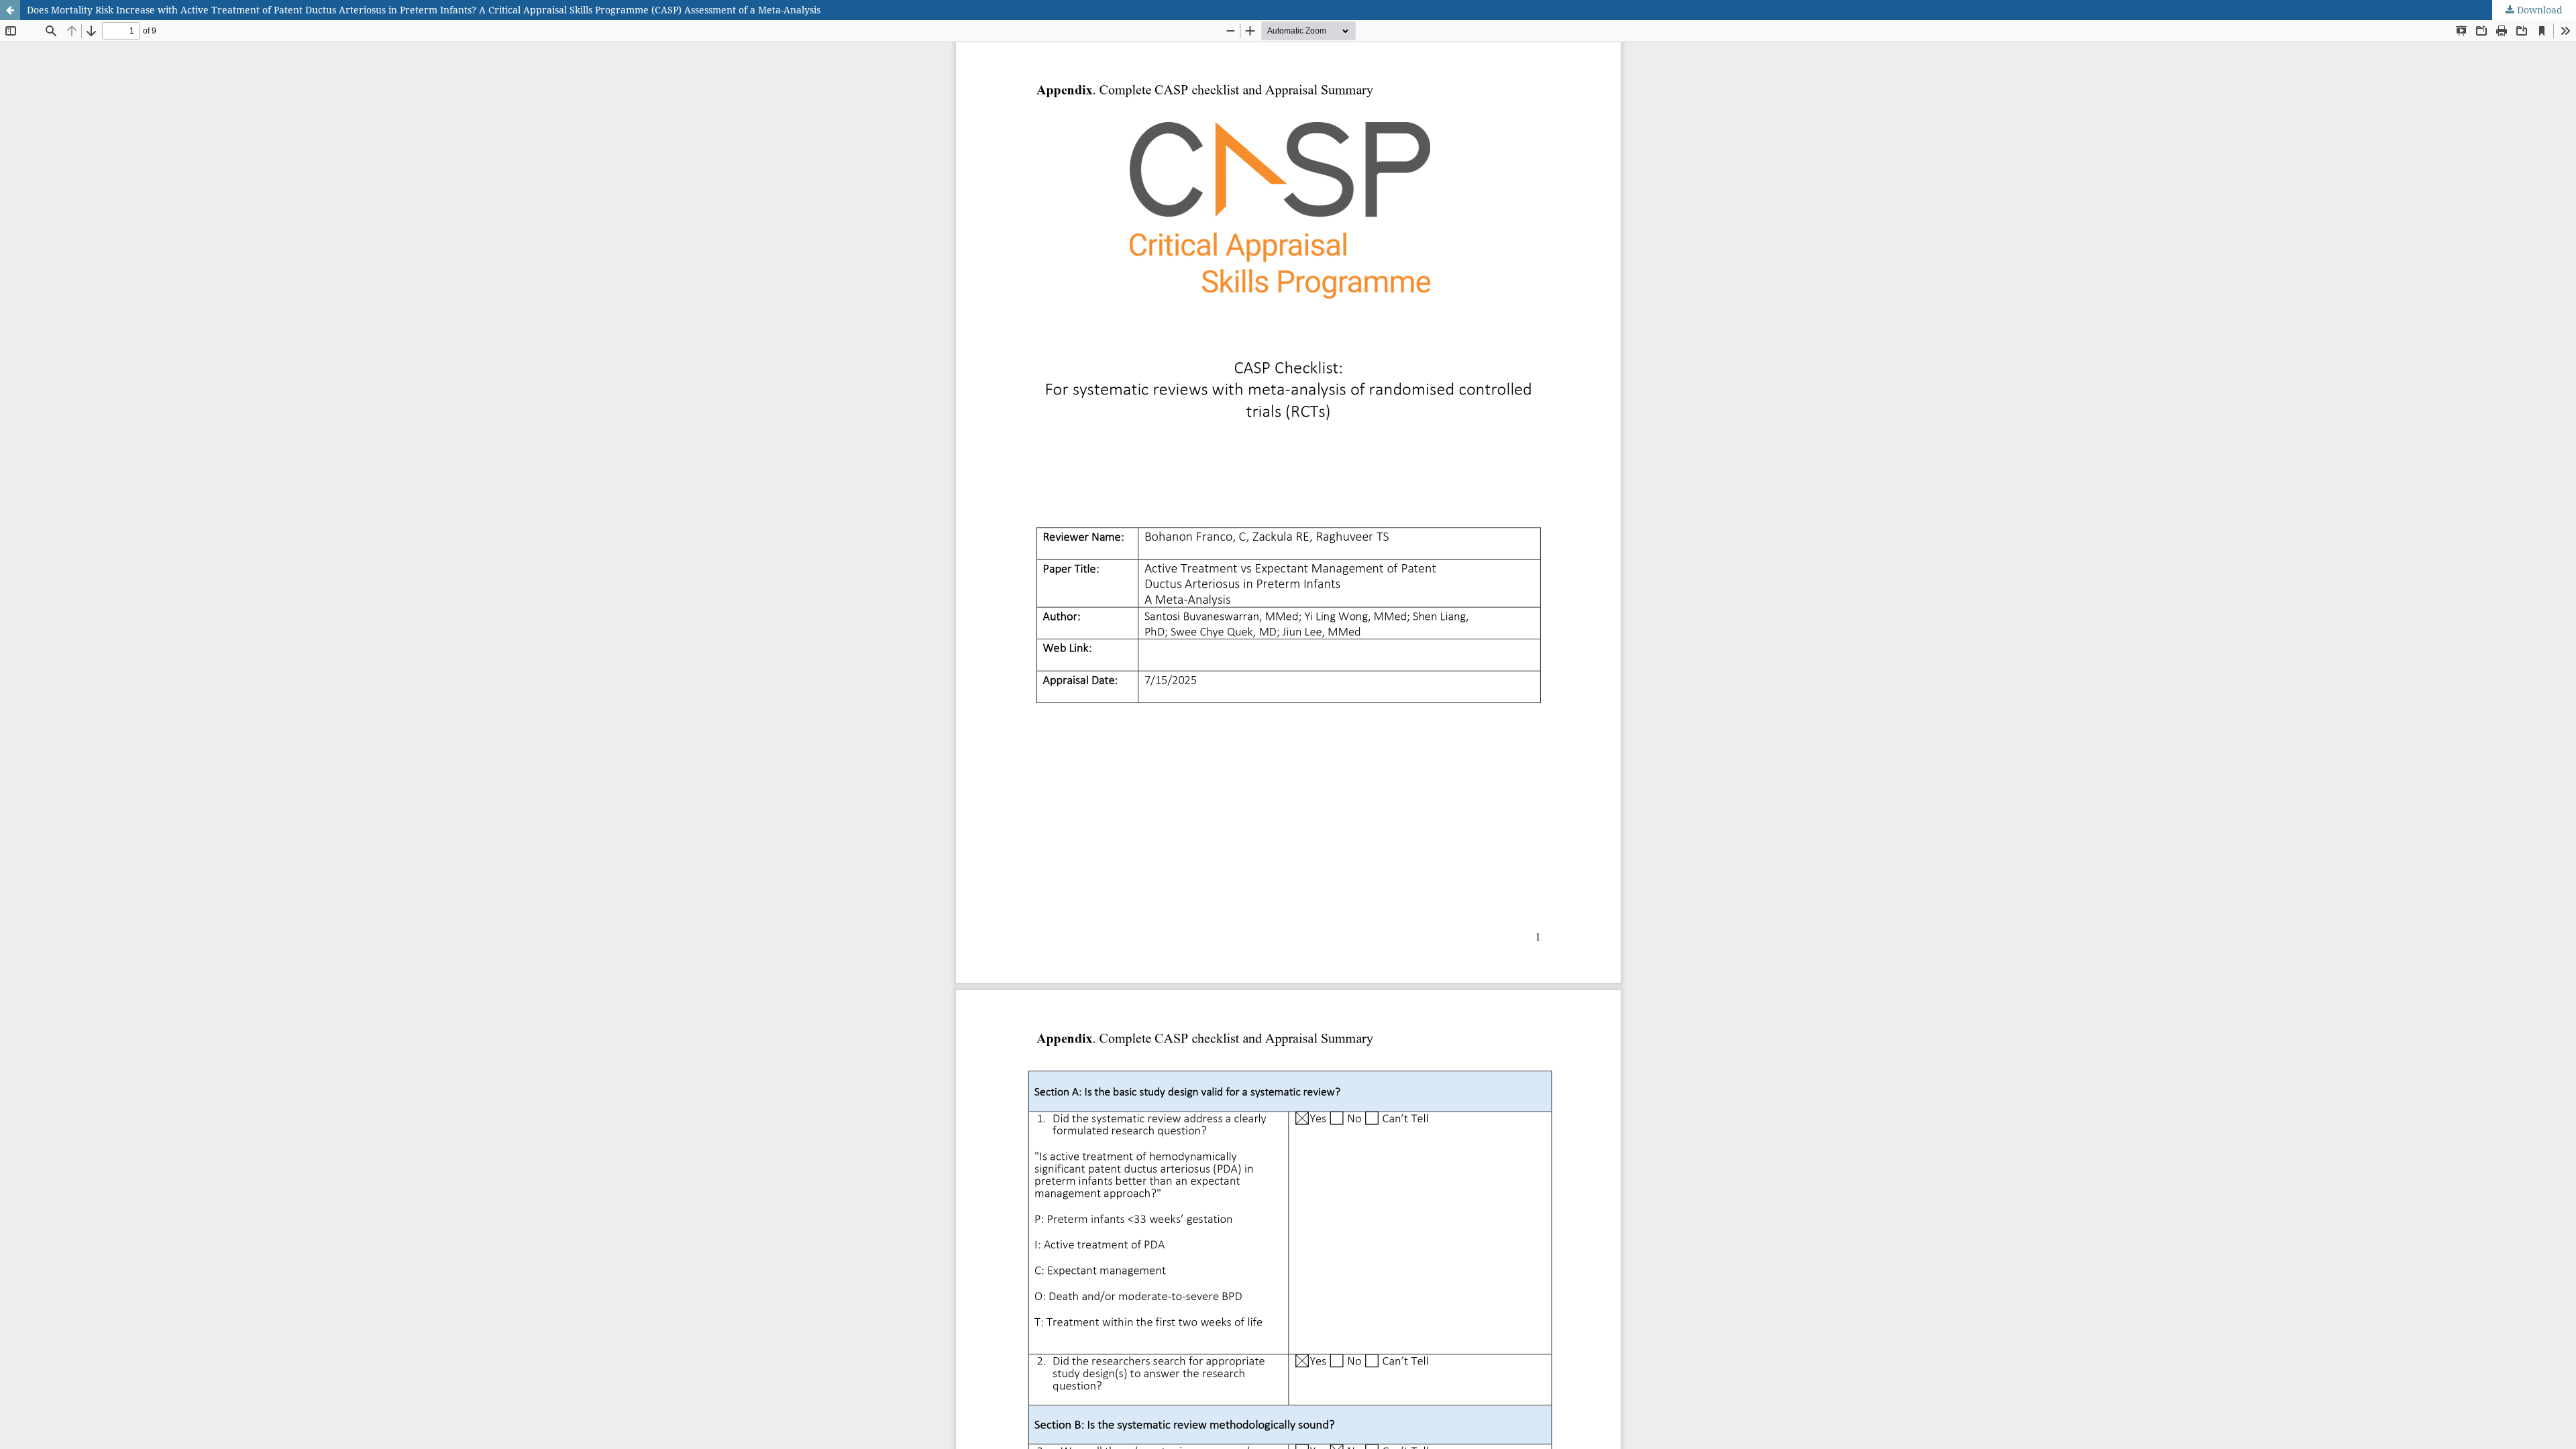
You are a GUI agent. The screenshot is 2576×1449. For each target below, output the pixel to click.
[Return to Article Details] (10, 10)
